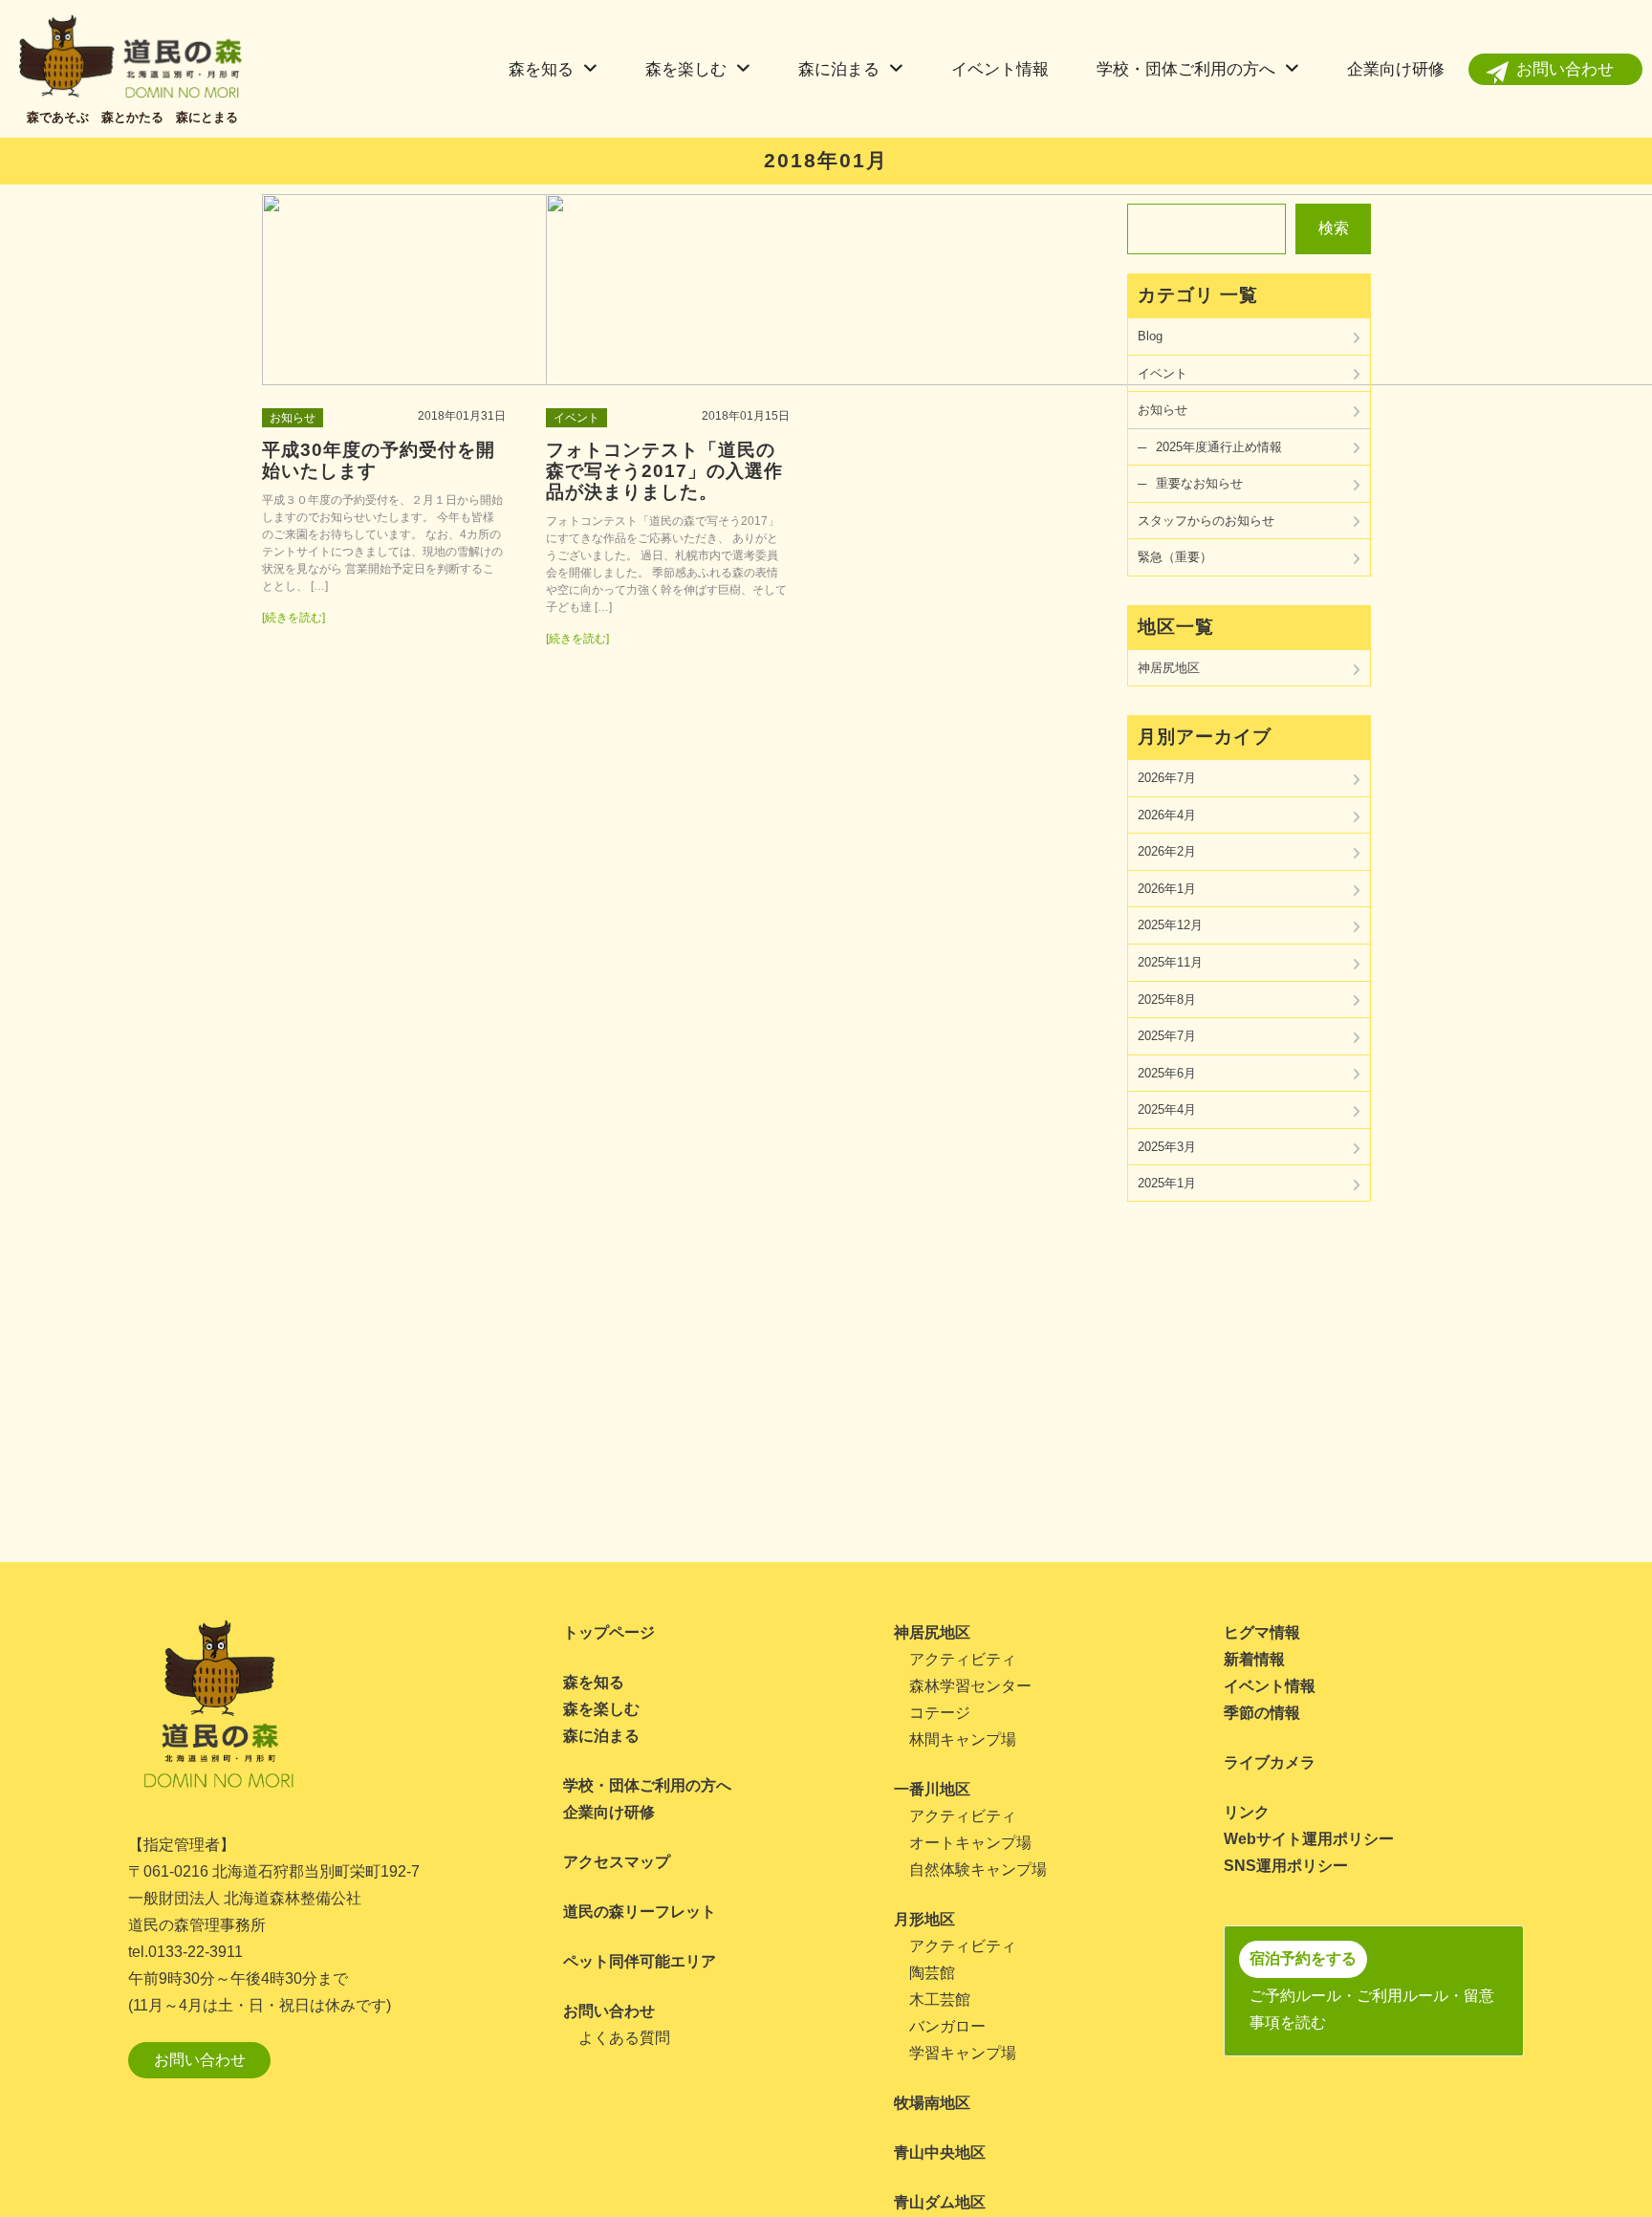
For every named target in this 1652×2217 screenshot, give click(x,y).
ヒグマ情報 (1262, 1632)
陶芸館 (932, 1973)
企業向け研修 (1396, 69)
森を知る (541, 69)
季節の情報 (1262, 1713)
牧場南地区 (932, 2103)
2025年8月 (1167, 1000)
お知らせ (293, 418)
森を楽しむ (686, 69)
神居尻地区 (1169, 668)
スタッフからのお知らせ (1206, 521)
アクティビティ (963, 1659)
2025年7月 (1167, 1036)
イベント (576, 418)
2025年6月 (1167, 1073)
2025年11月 (1170, 962)
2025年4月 (1167, 1109)
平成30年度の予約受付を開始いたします (379, 460)
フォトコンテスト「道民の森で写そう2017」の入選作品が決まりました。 (664, 471)
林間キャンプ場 (963, 1739)
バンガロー (947, 2026)
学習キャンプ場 (963, 2053)
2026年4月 (1167, 815)
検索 (1334, 228)
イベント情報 (1000, 69)
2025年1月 (1167, 1183)
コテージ (940, 1713)
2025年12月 (1170, 925)
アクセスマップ (617, 1862)
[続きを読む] (293, 618)
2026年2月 (1167, 851)
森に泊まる (839, 69)
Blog (1150, 336)
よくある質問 (624, 2038)
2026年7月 (1167, 778)
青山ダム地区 (940, 2202)
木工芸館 (940, 2000)
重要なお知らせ (1199, 483)
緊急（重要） (1175, 557)
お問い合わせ (1565, 69)
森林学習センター (970, 1686)
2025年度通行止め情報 (1219, 447)
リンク (1247, 1812)
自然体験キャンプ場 (978, 1869)
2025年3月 (1167, 1147)
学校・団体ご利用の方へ (1186, 69)
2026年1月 (1167, 889)
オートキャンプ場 (970, 1843)
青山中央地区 (940, 2152)
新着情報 (1254, 1659)
